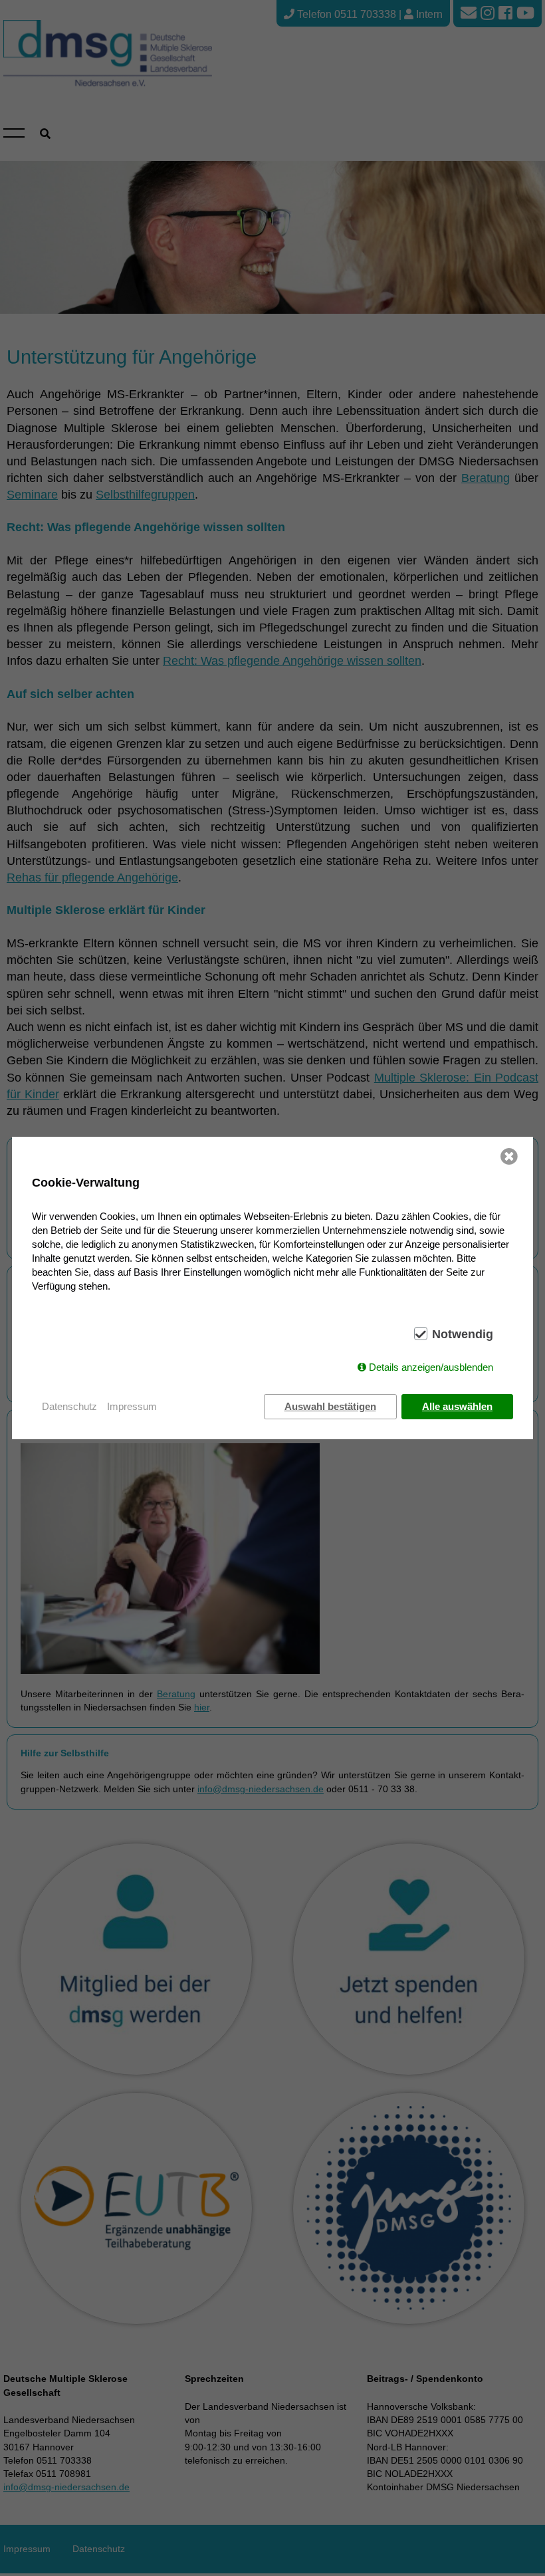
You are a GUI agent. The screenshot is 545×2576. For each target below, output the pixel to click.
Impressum (132, 1406)
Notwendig (463, 1334)
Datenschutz (69, 1406)
